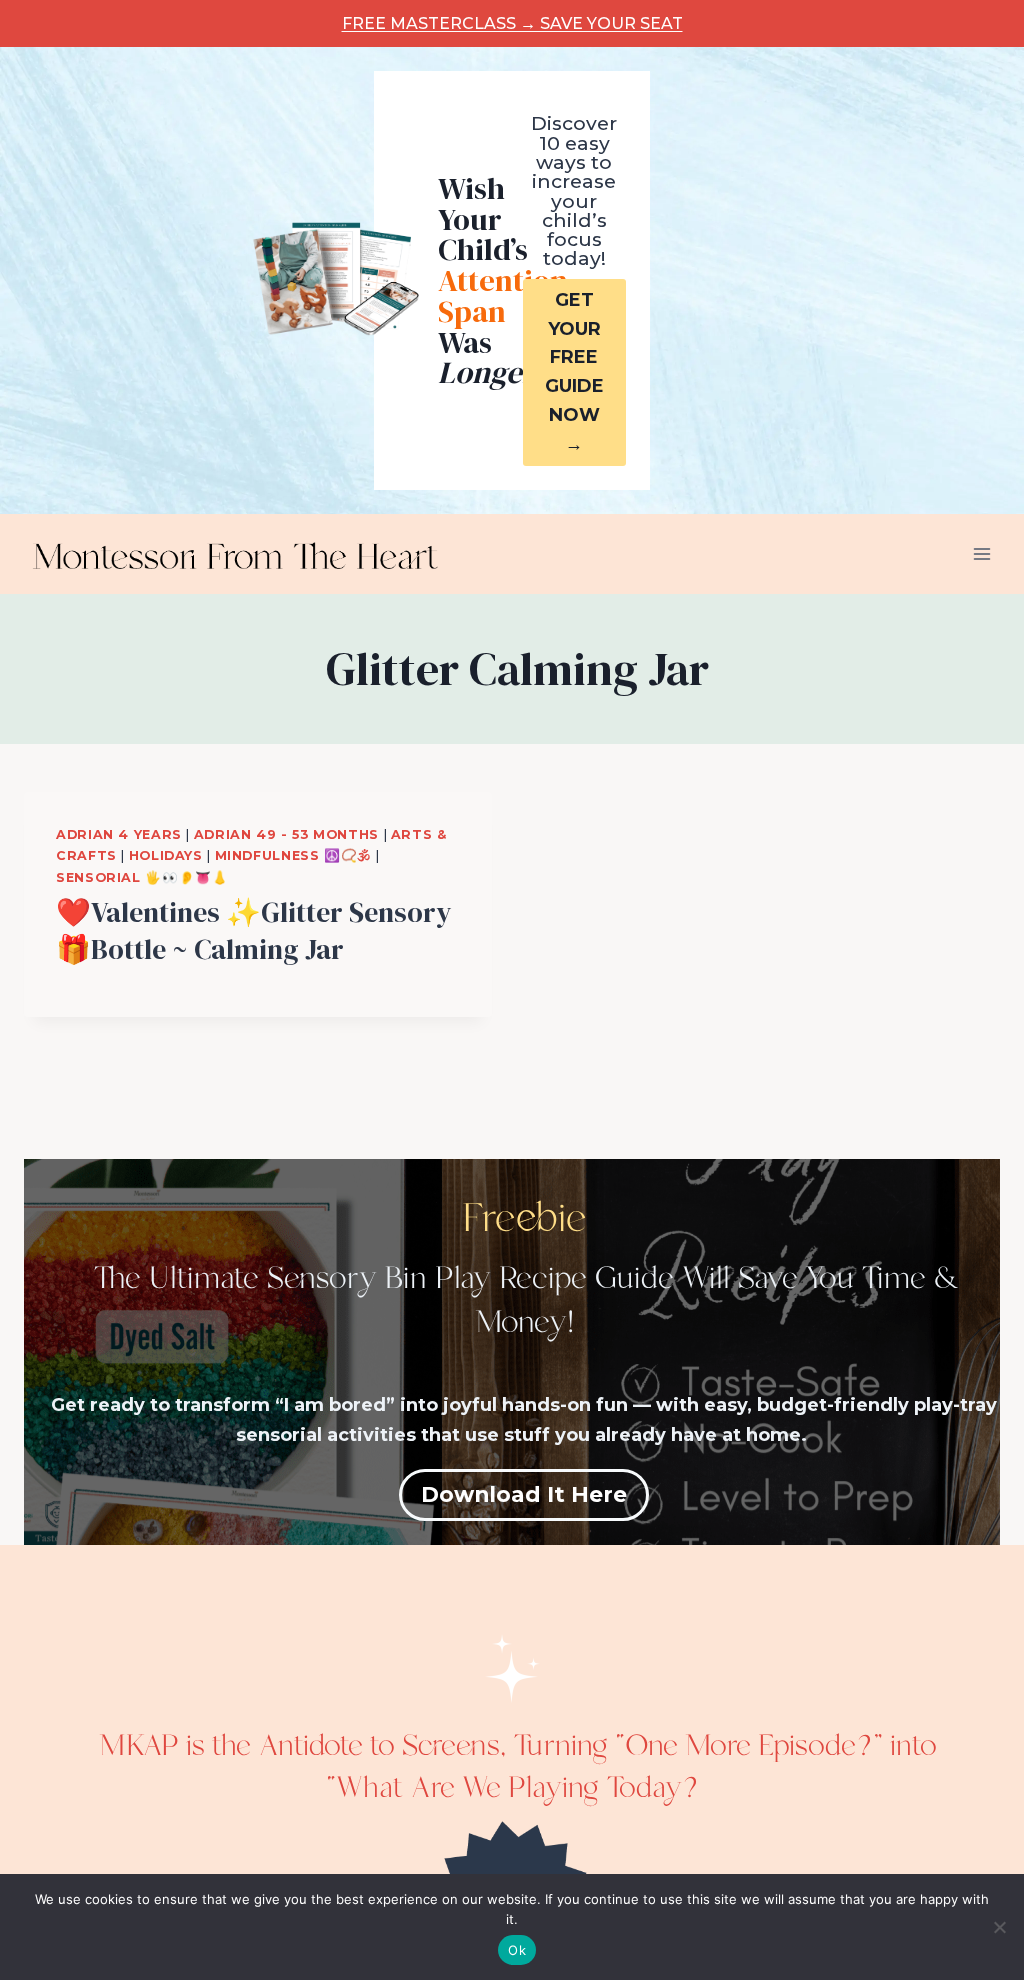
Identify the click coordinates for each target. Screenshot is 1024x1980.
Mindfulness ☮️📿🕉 (293, 855)
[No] (999, 1927)
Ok (517, 1950)
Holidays (166, 855)
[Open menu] (981, 553)
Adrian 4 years (119, 834)
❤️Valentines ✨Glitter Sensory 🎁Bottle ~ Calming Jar (254, 930)
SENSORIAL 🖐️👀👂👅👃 (142, 877)
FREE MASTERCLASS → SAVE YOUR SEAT (512, 23)
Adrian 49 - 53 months (286, 834)
